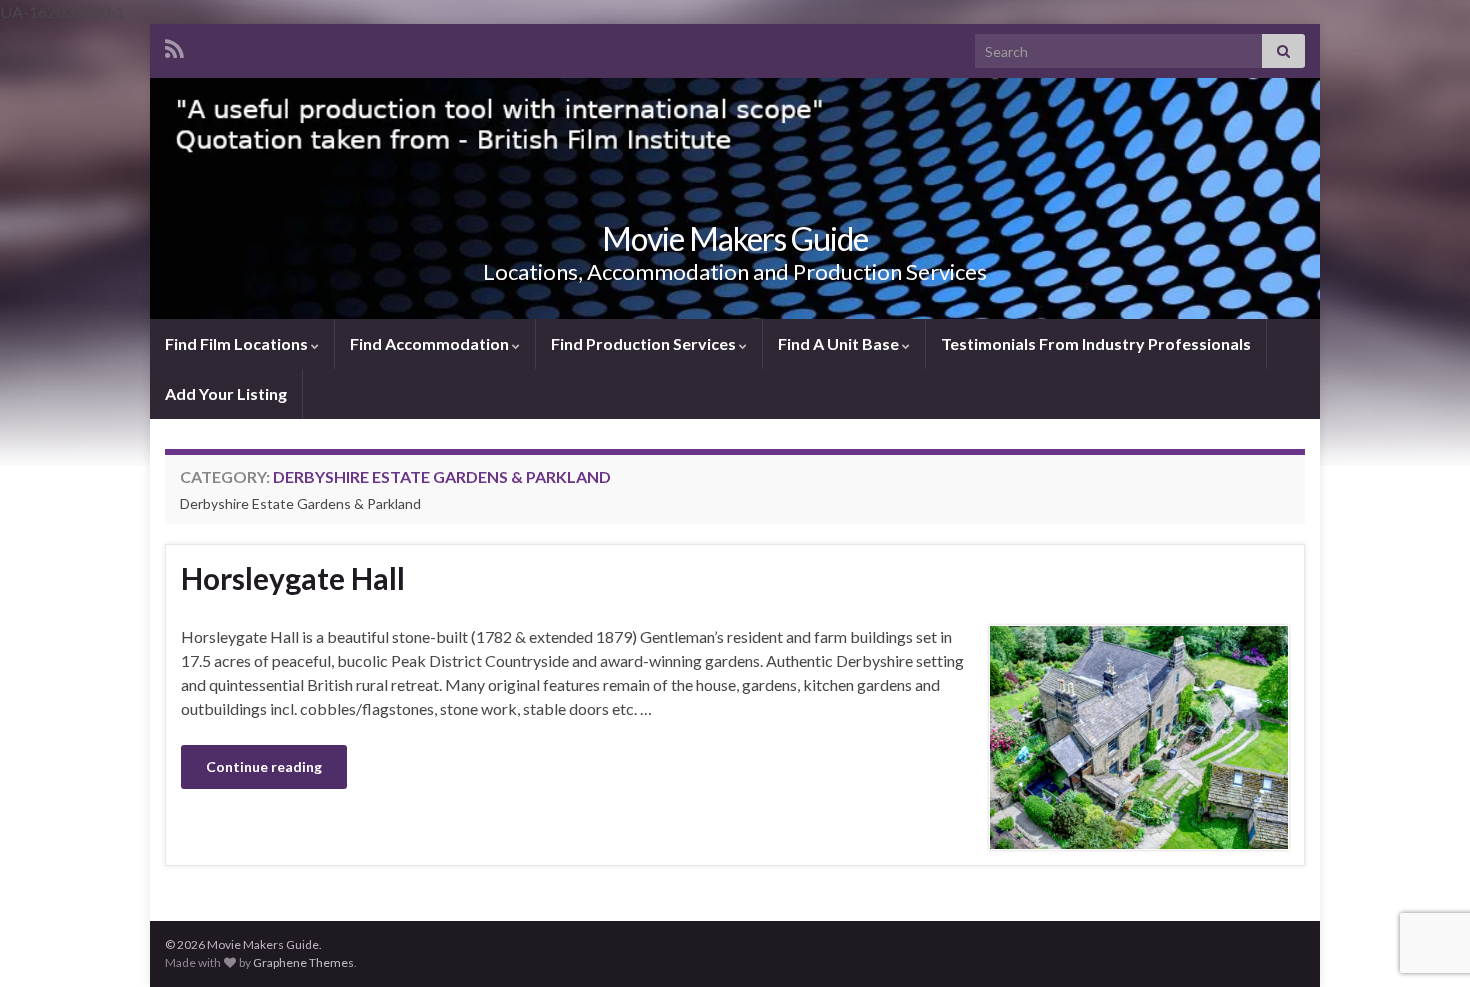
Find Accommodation (431, 343)
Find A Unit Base (840, 343)
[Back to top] (1425, 868)
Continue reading (264, 766)
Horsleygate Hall (293, 578)
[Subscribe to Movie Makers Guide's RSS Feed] (174, 45)
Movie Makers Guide (735, 238)
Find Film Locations (238, 343)
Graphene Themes (303, 962)
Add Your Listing (226, 393)
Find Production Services (645, 343)
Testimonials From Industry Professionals (1096, 343)
